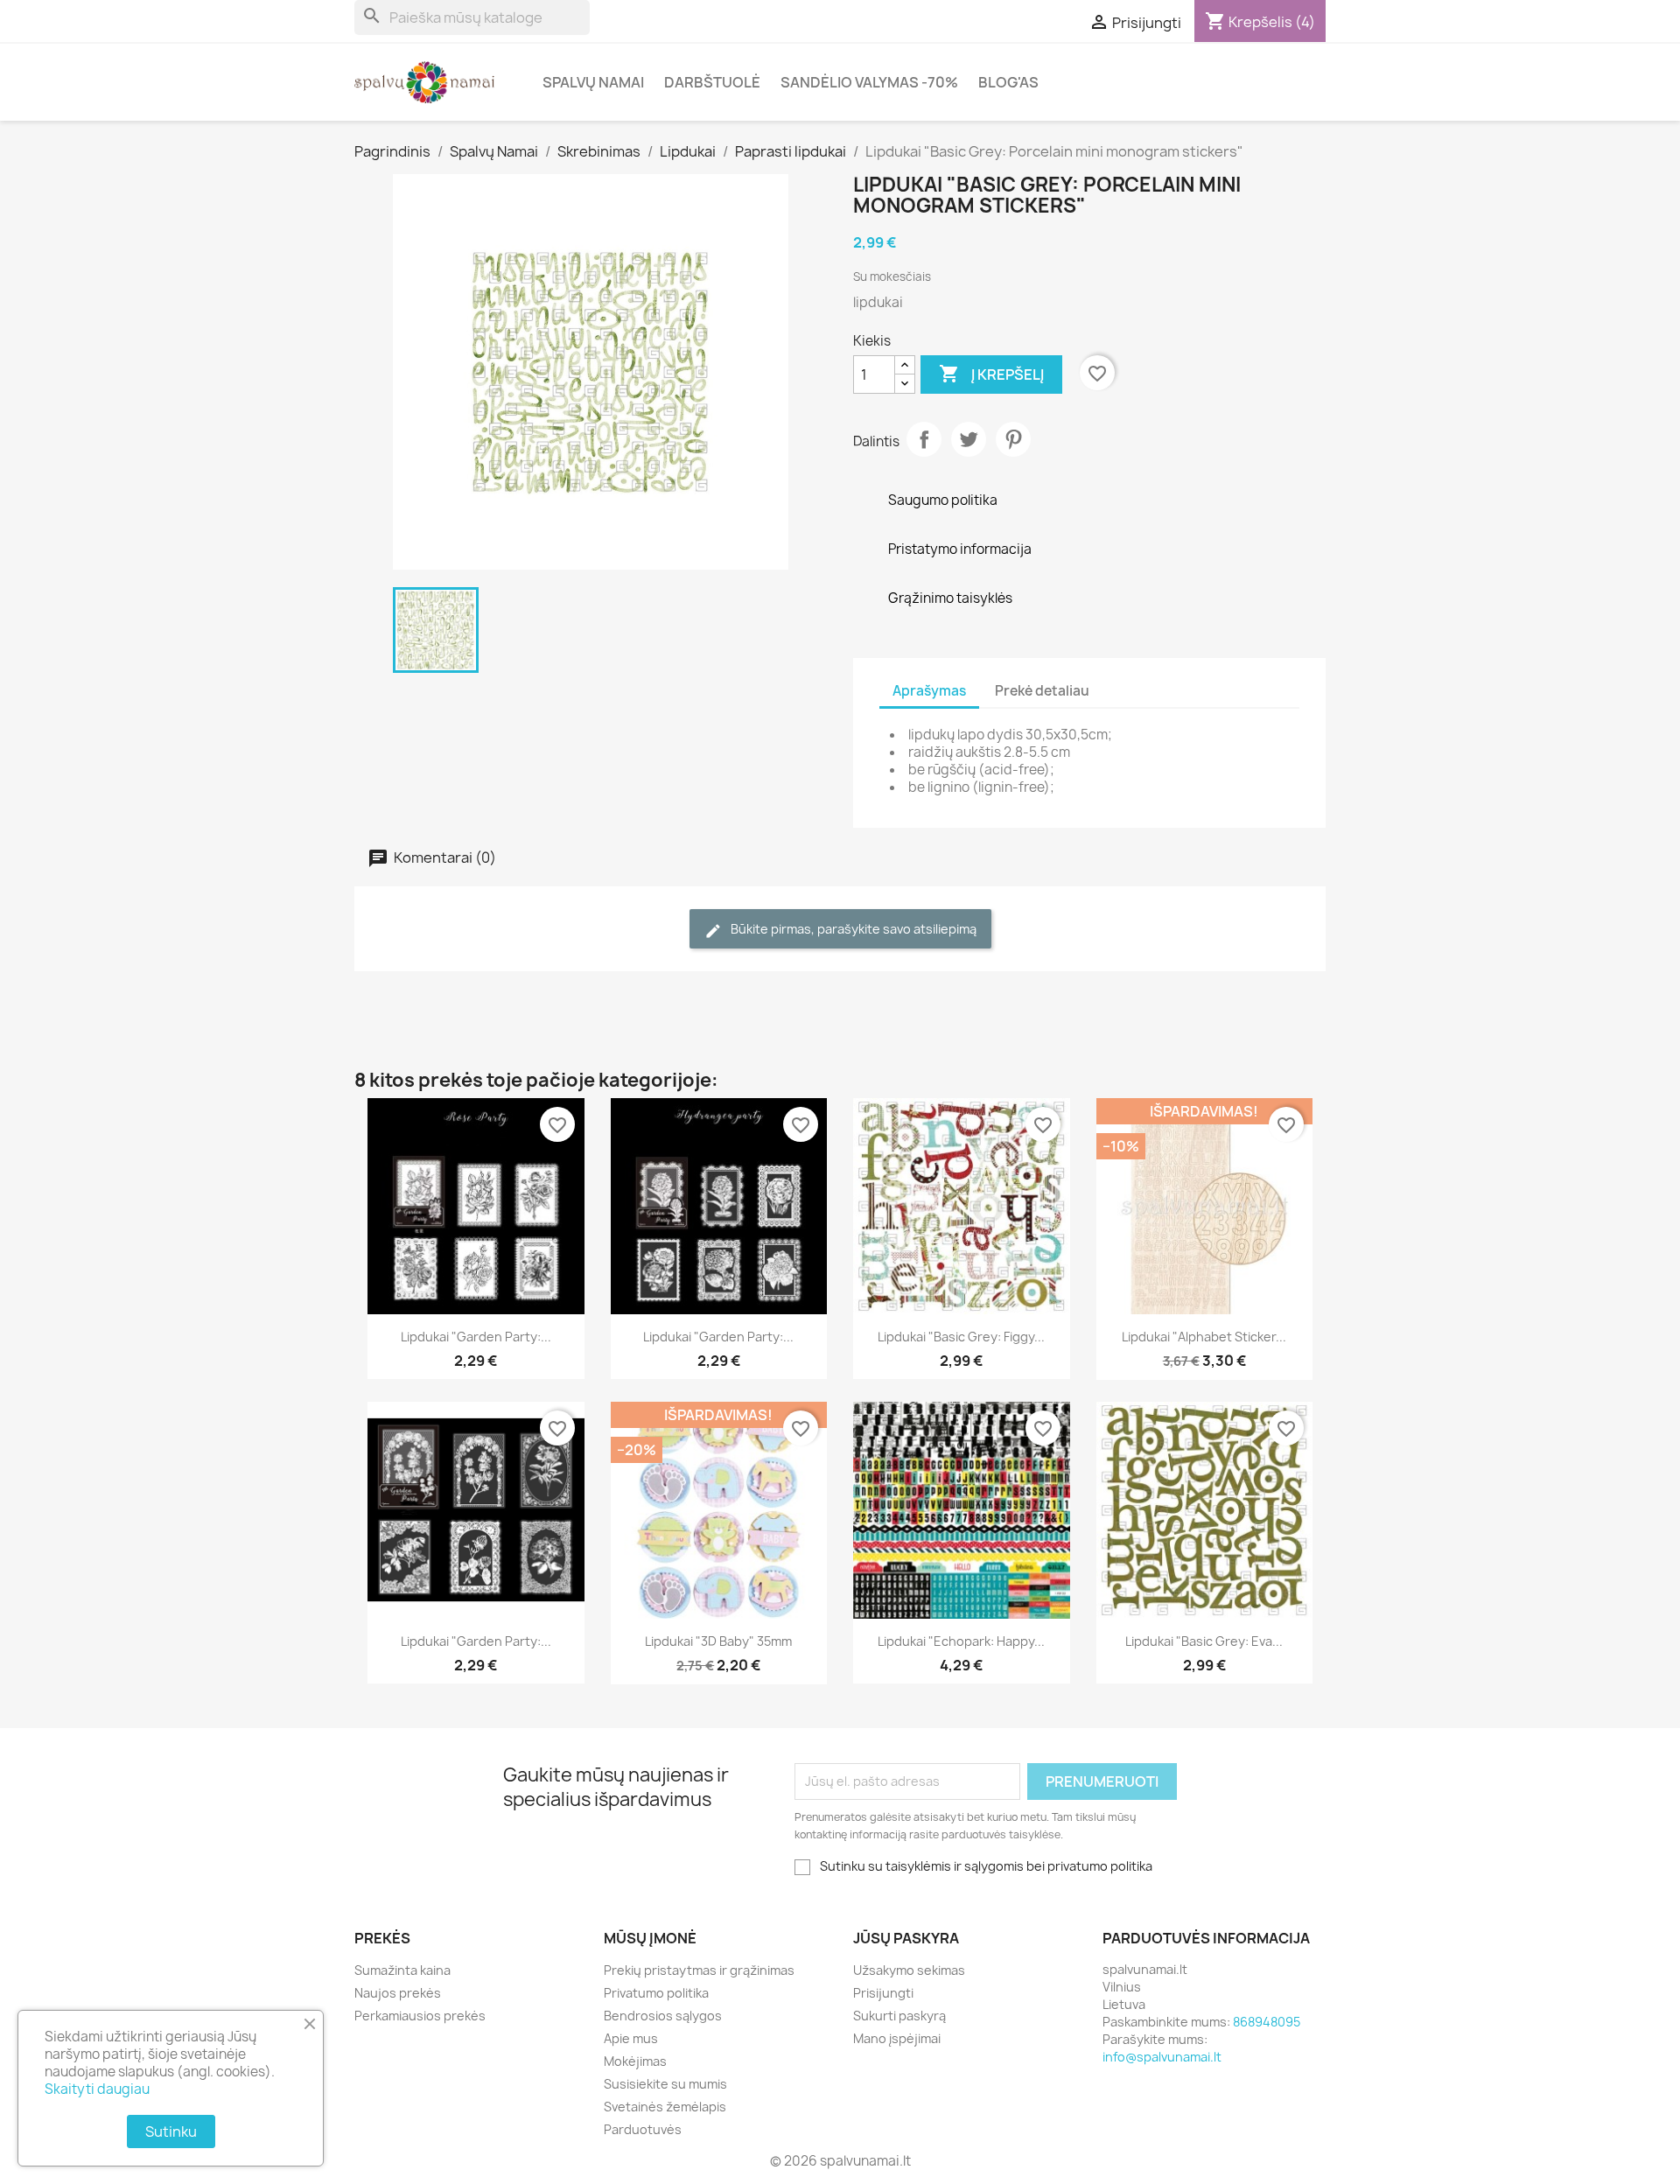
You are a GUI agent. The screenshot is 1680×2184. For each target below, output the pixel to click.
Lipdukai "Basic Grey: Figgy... (961, 1337)
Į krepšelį (991, 374)
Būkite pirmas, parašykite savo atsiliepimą (852, 929)
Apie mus (631, 2038)
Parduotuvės (643, 2129)
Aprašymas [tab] (929, 691)
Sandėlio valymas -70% (869, 82)
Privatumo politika (656, 1993)
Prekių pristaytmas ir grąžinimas (699, 1970)
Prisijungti (883, 1993)
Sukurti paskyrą (899, 2016)
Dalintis (924, 439)
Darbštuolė (712, 82)
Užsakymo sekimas (909, 1970)
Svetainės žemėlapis (665, 2107)
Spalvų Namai (593, 82)
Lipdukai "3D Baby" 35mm (718, 1641)
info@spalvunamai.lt (1162, 2057)
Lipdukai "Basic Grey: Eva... (1204, 1641)
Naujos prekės (398, 1993)
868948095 (1267, 2022)
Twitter (969, 439)
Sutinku (171, 2131)
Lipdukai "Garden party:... (476, 1337)
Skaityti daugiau (97, 2089)
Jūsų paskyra (906, 1938)
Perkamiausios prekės (420, 2016)
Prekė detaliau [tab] (1042, 691)
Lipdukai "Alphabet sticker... (1204, 1337)
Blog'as (1008, 82)
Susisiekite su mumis (665, 2084)
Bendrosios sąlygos (663, 2016)
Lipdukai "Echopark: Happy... (961, 1641)
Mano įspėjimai (897, 2038)
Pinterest (1013, 439)
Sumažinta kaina (402, 1970)
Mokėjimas (635, 2061)
